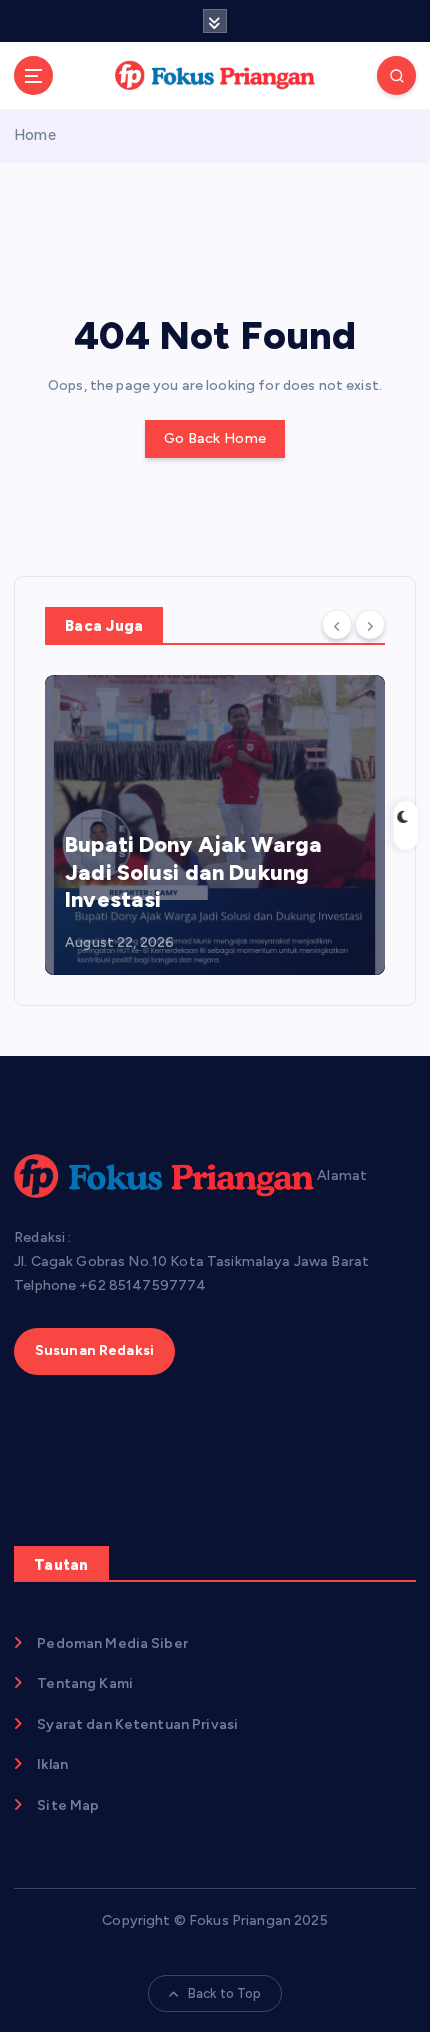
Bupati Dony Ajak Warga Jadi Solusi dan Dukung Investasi (193, 872)
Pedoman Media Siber (112, 1643)
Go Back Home (215, 438)
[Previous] (337, 624)
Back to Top (225, 1993)
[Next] (370, 624)
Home (35, 135)
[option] (215, 825)
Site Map (68, 1805)
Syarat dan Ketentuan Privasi (137, 1724)
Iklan (52, 1764)
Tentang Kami (85, 1683)
